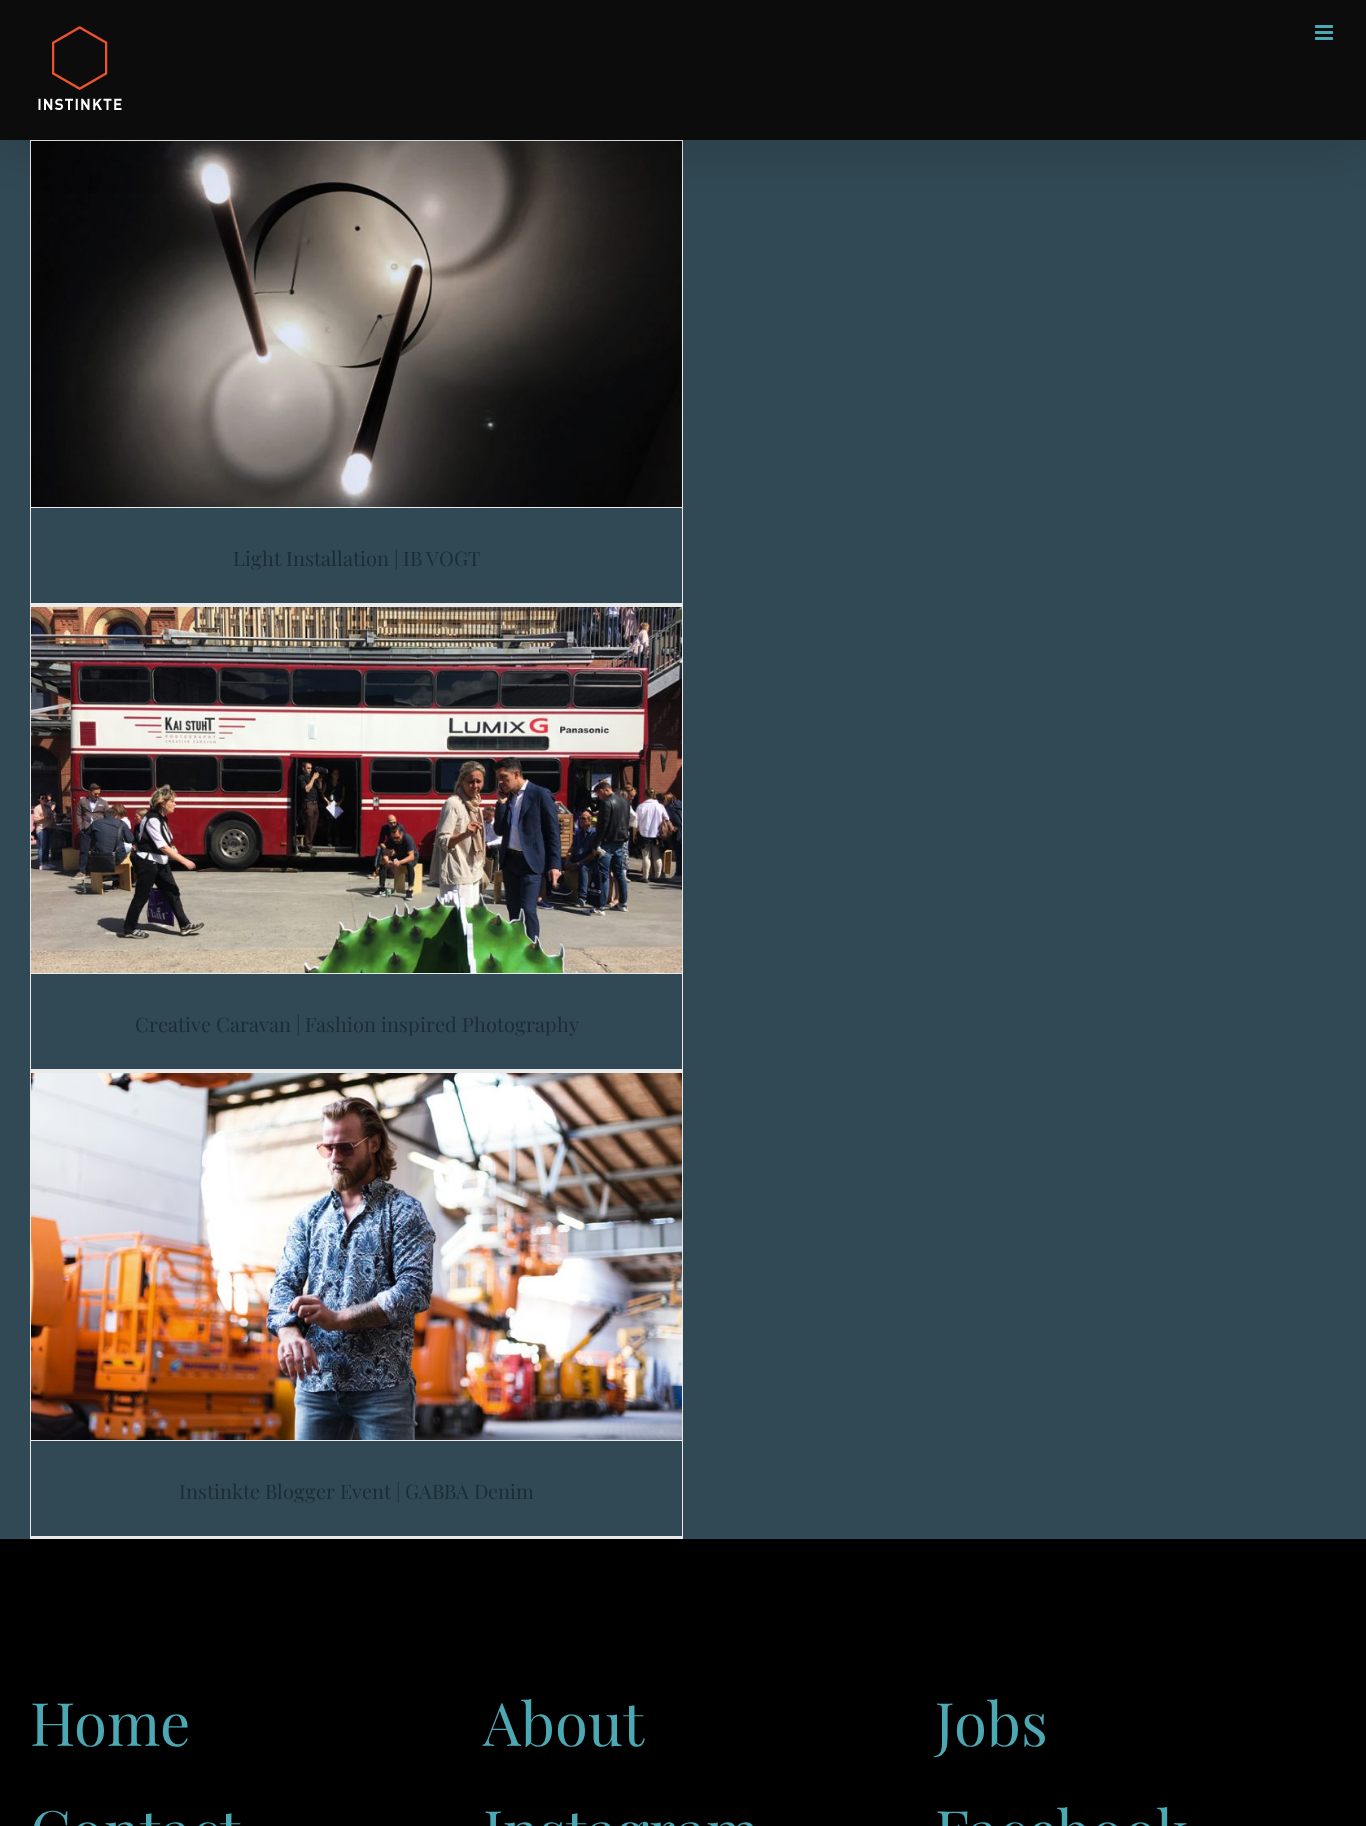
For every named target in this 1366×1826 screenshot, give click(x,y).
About (563, 1721)
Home (110, 1721)
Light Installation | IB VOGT (356, 557)
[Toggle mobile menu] (1325, 32)
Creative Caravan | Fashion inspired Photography (357, 1023)
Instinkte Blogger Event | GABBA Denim (356, 1490)
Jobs (991, 1721)
